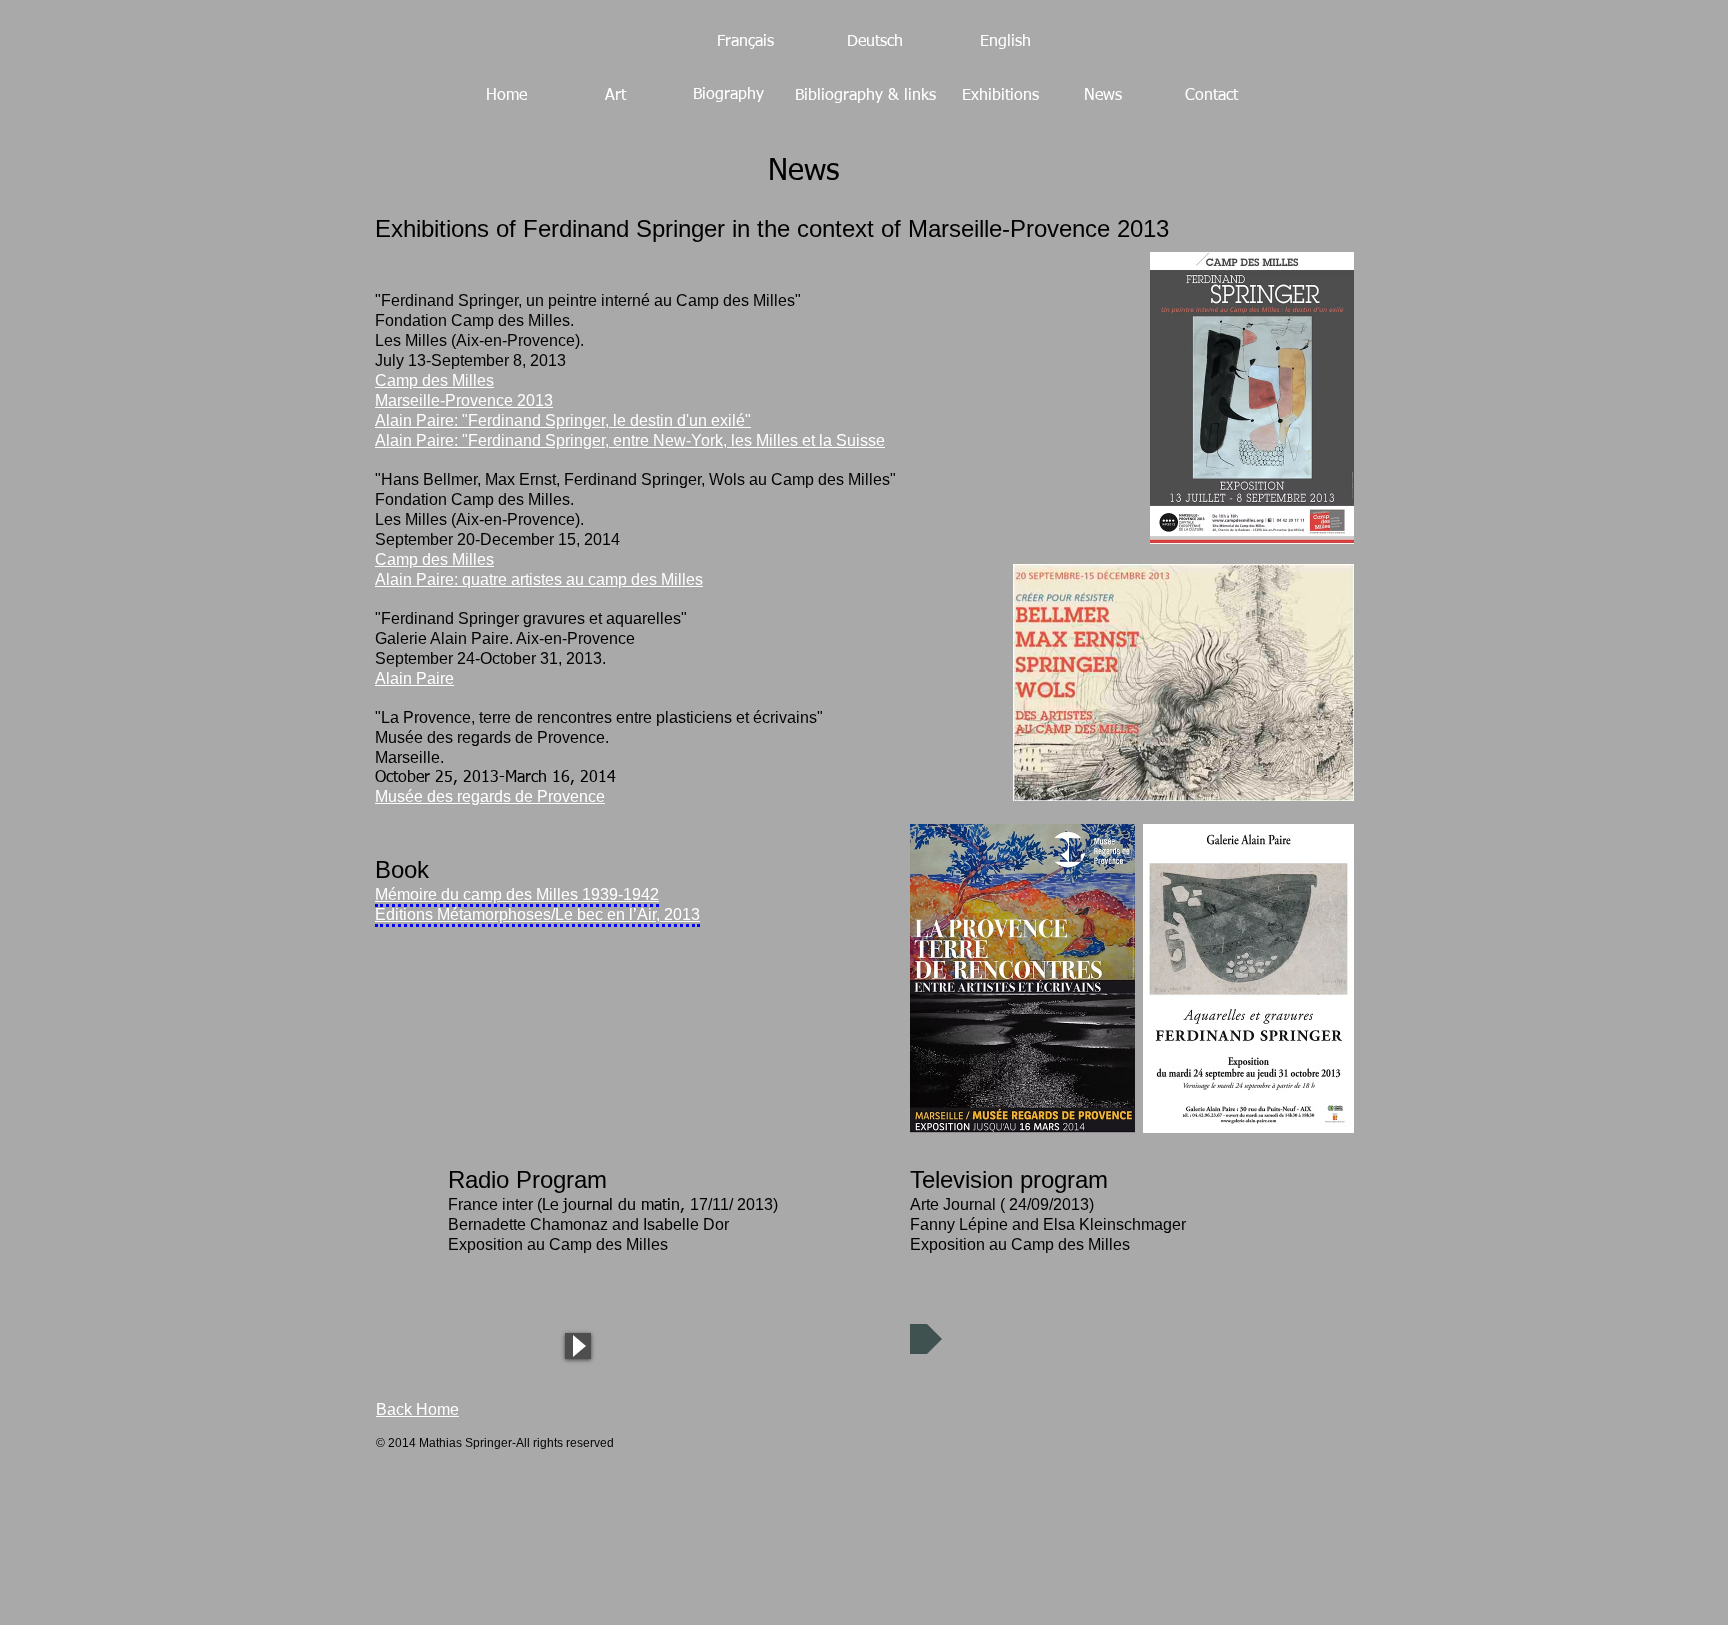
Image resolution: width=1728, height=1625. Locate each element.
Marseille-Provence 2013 (464, 400)
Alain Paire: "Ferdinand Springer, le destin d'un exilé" (563, 420)
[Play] (578, 1346)
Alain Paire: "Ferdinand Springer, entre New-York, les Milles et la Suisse (630, 440)
